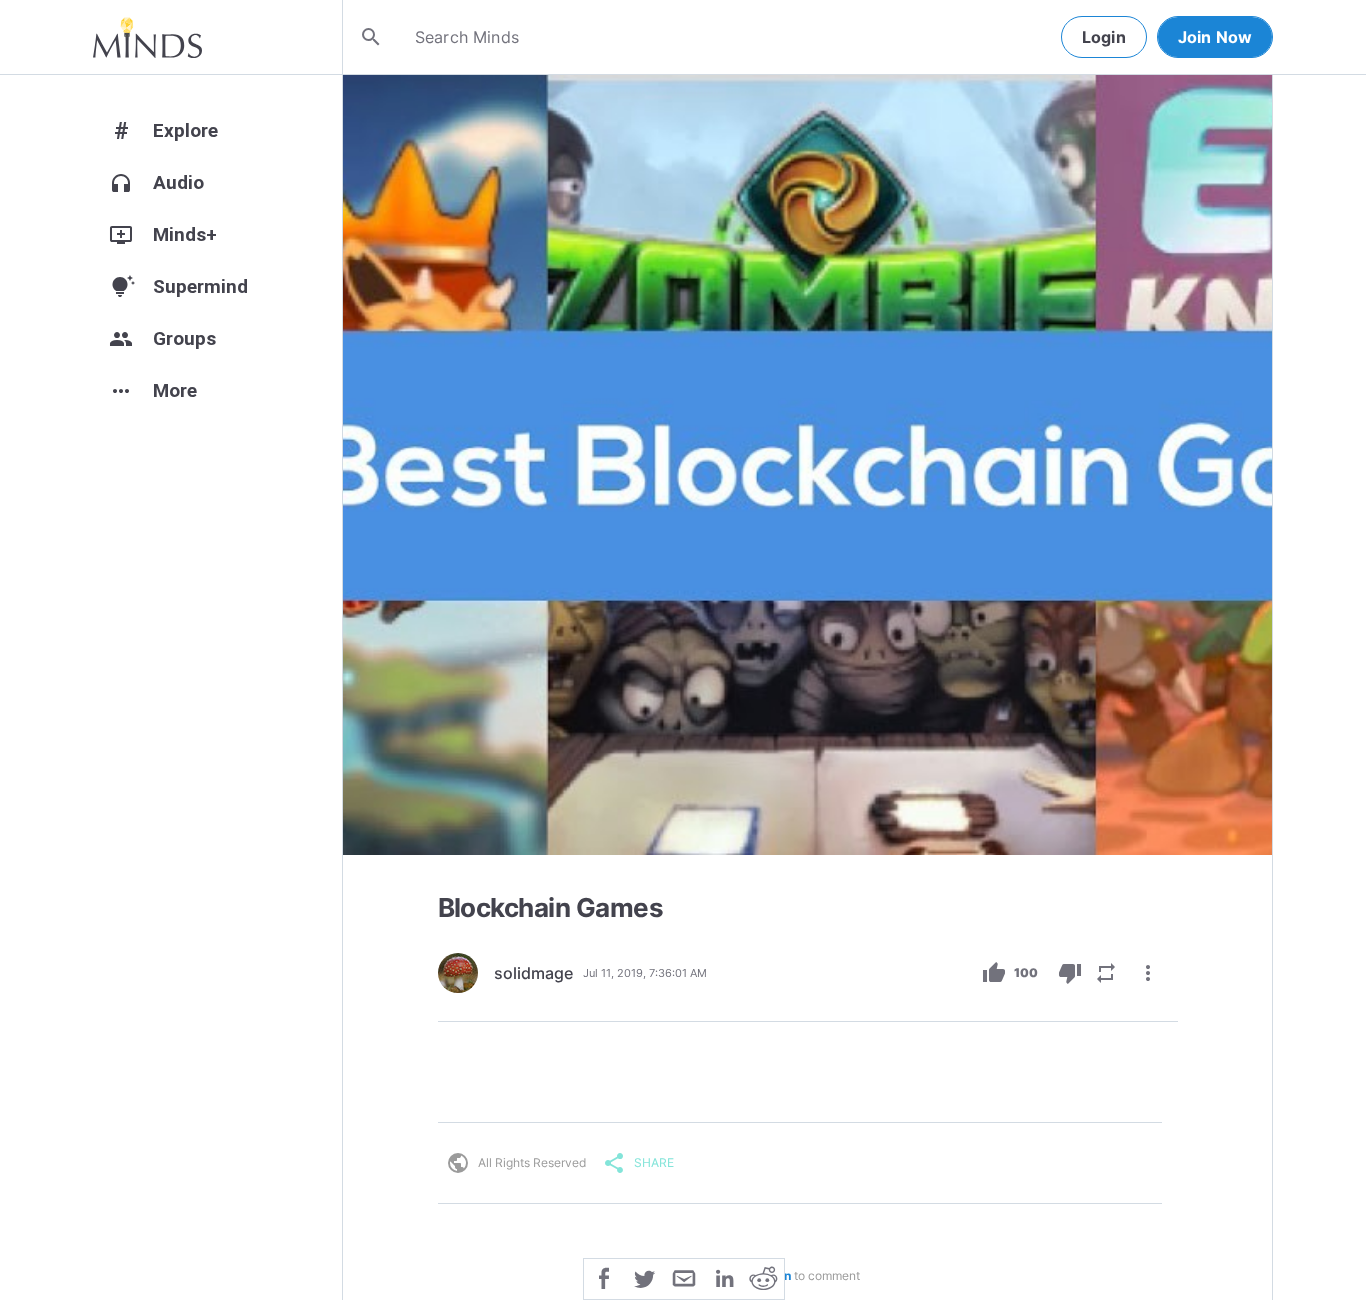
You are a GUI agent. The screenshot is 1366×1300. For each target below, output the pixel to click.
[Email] (684, 1277)
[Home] (147, 37)
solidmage (533, 973)
